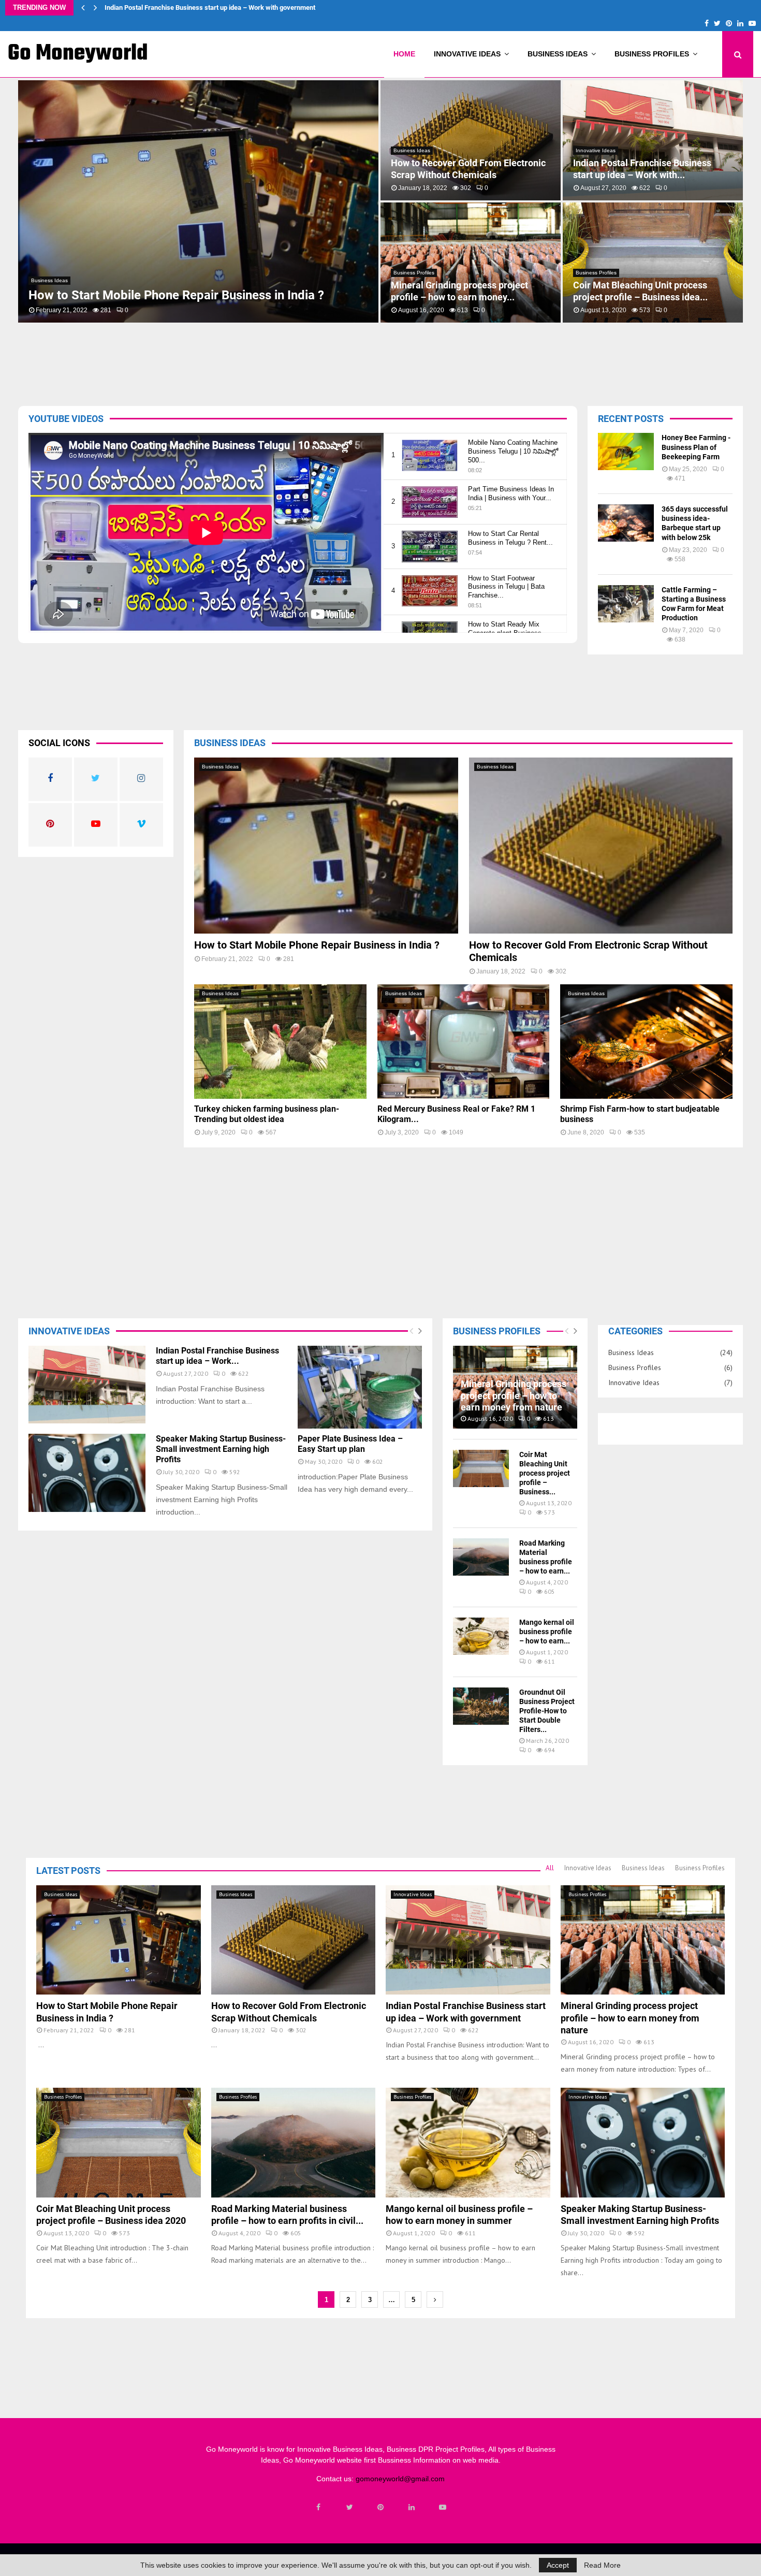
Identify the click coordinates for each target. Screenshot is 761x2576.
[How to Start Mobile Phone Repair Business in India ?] (326, 846)
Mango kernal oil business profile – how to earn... (547, 1632)
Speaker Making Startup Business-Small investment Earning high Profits (652, 169)
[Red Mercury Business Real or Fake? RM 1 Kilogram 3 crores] (464, 1042)
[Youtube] (443, 2507)
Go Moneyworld (78, 54)
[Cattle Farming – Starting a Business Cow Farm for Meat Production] (626, 604)
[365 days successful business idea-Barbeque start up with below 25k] (626, 523)
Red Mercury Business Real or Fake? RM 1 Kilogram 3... (649, 291)
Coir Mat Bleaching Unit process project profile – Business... (545, 1473)
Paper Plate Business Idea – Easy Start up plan (350, 1444)
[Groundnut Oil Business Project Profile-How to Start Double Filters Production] (481, 1706)
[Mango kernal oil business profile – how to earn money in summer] (481, 1636)
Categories (635, 1331)
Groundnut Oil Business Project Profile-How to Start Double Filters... (547, 1711)
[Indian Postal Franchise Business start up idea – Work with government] (87, 1385)
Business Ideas (558, 54)
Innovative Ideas (467, 54)
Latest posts (68, 1871)
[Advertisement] (336, 361)
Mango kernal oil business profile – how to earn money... (464, 169)
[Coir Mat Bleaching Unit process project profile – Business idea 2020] (481, 1468)
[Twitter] (349, 2507)
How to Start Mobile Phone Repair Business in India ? (317, 945)
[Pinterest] (380, 2507)
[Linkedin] (412, 2507)
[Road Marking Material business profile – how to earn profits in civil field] (481, 1557)
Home (404, 54)
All (550, 1868)
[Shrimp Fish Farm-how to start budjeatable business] (646, 1042)
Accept (558, 2565)
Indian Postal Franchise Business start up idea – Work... (217, 1356)
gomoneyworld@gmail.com (400, 2479)
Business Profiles (652, 54)
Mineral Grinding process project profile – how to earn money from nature (214, 8)
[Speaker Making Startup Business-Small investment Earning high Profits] (87, 1473)
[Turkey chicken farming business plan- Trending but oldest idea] (280, 1042)
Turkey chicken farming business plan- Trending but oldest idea (460, 291)
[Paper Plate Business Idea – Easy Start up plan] (360, 1387)
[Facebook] (318, 2507)
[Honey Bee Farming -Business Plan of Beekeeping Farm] (626, 452)
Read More (602, 2565)
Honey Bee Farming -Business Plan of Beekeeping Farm (696, 447)
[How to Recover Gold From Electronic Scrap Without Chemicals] (601, 846)
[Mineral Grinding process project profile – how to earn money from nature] (643, 1940)
